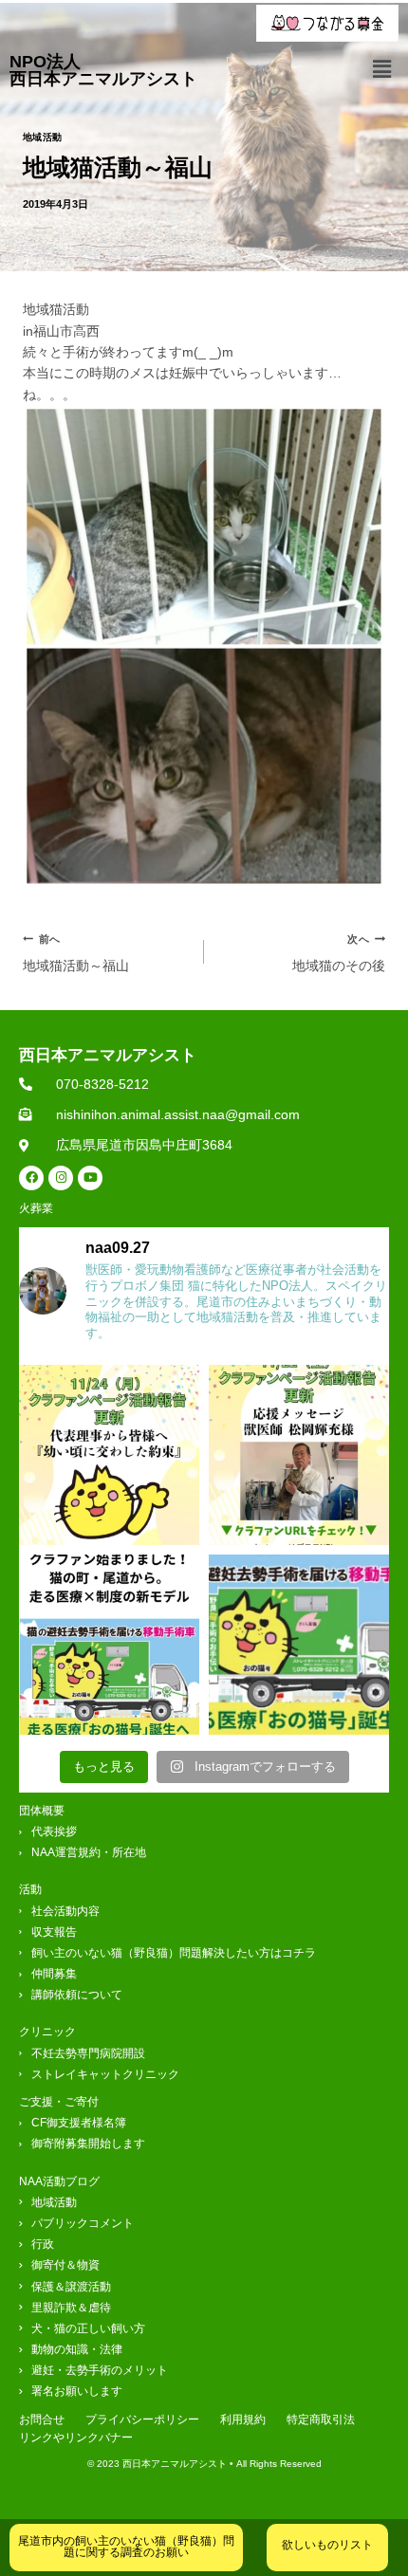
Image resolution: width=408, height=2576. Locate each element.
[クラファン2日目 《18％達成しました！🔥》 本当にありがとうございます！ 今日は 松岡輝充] (299, 1455)
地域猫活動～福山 (76, 953)
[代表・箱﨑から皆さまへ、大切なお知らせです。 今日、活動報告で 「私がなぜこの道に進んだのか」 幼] (109, 1455)
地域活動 (43, 137)
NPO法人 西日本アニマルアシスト (103, 70)
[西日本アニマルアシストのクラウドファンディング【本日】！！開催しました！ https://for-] (299, 1645)
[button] (382, 69)
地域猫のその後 (339, 953)
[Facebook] (31, 1178)
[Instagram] (61, 1178)
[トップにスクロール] (382, 2503)
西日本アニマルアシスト (108, 1055)
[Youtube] (90, 1178)
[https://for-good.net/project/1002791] (109, 1645)
